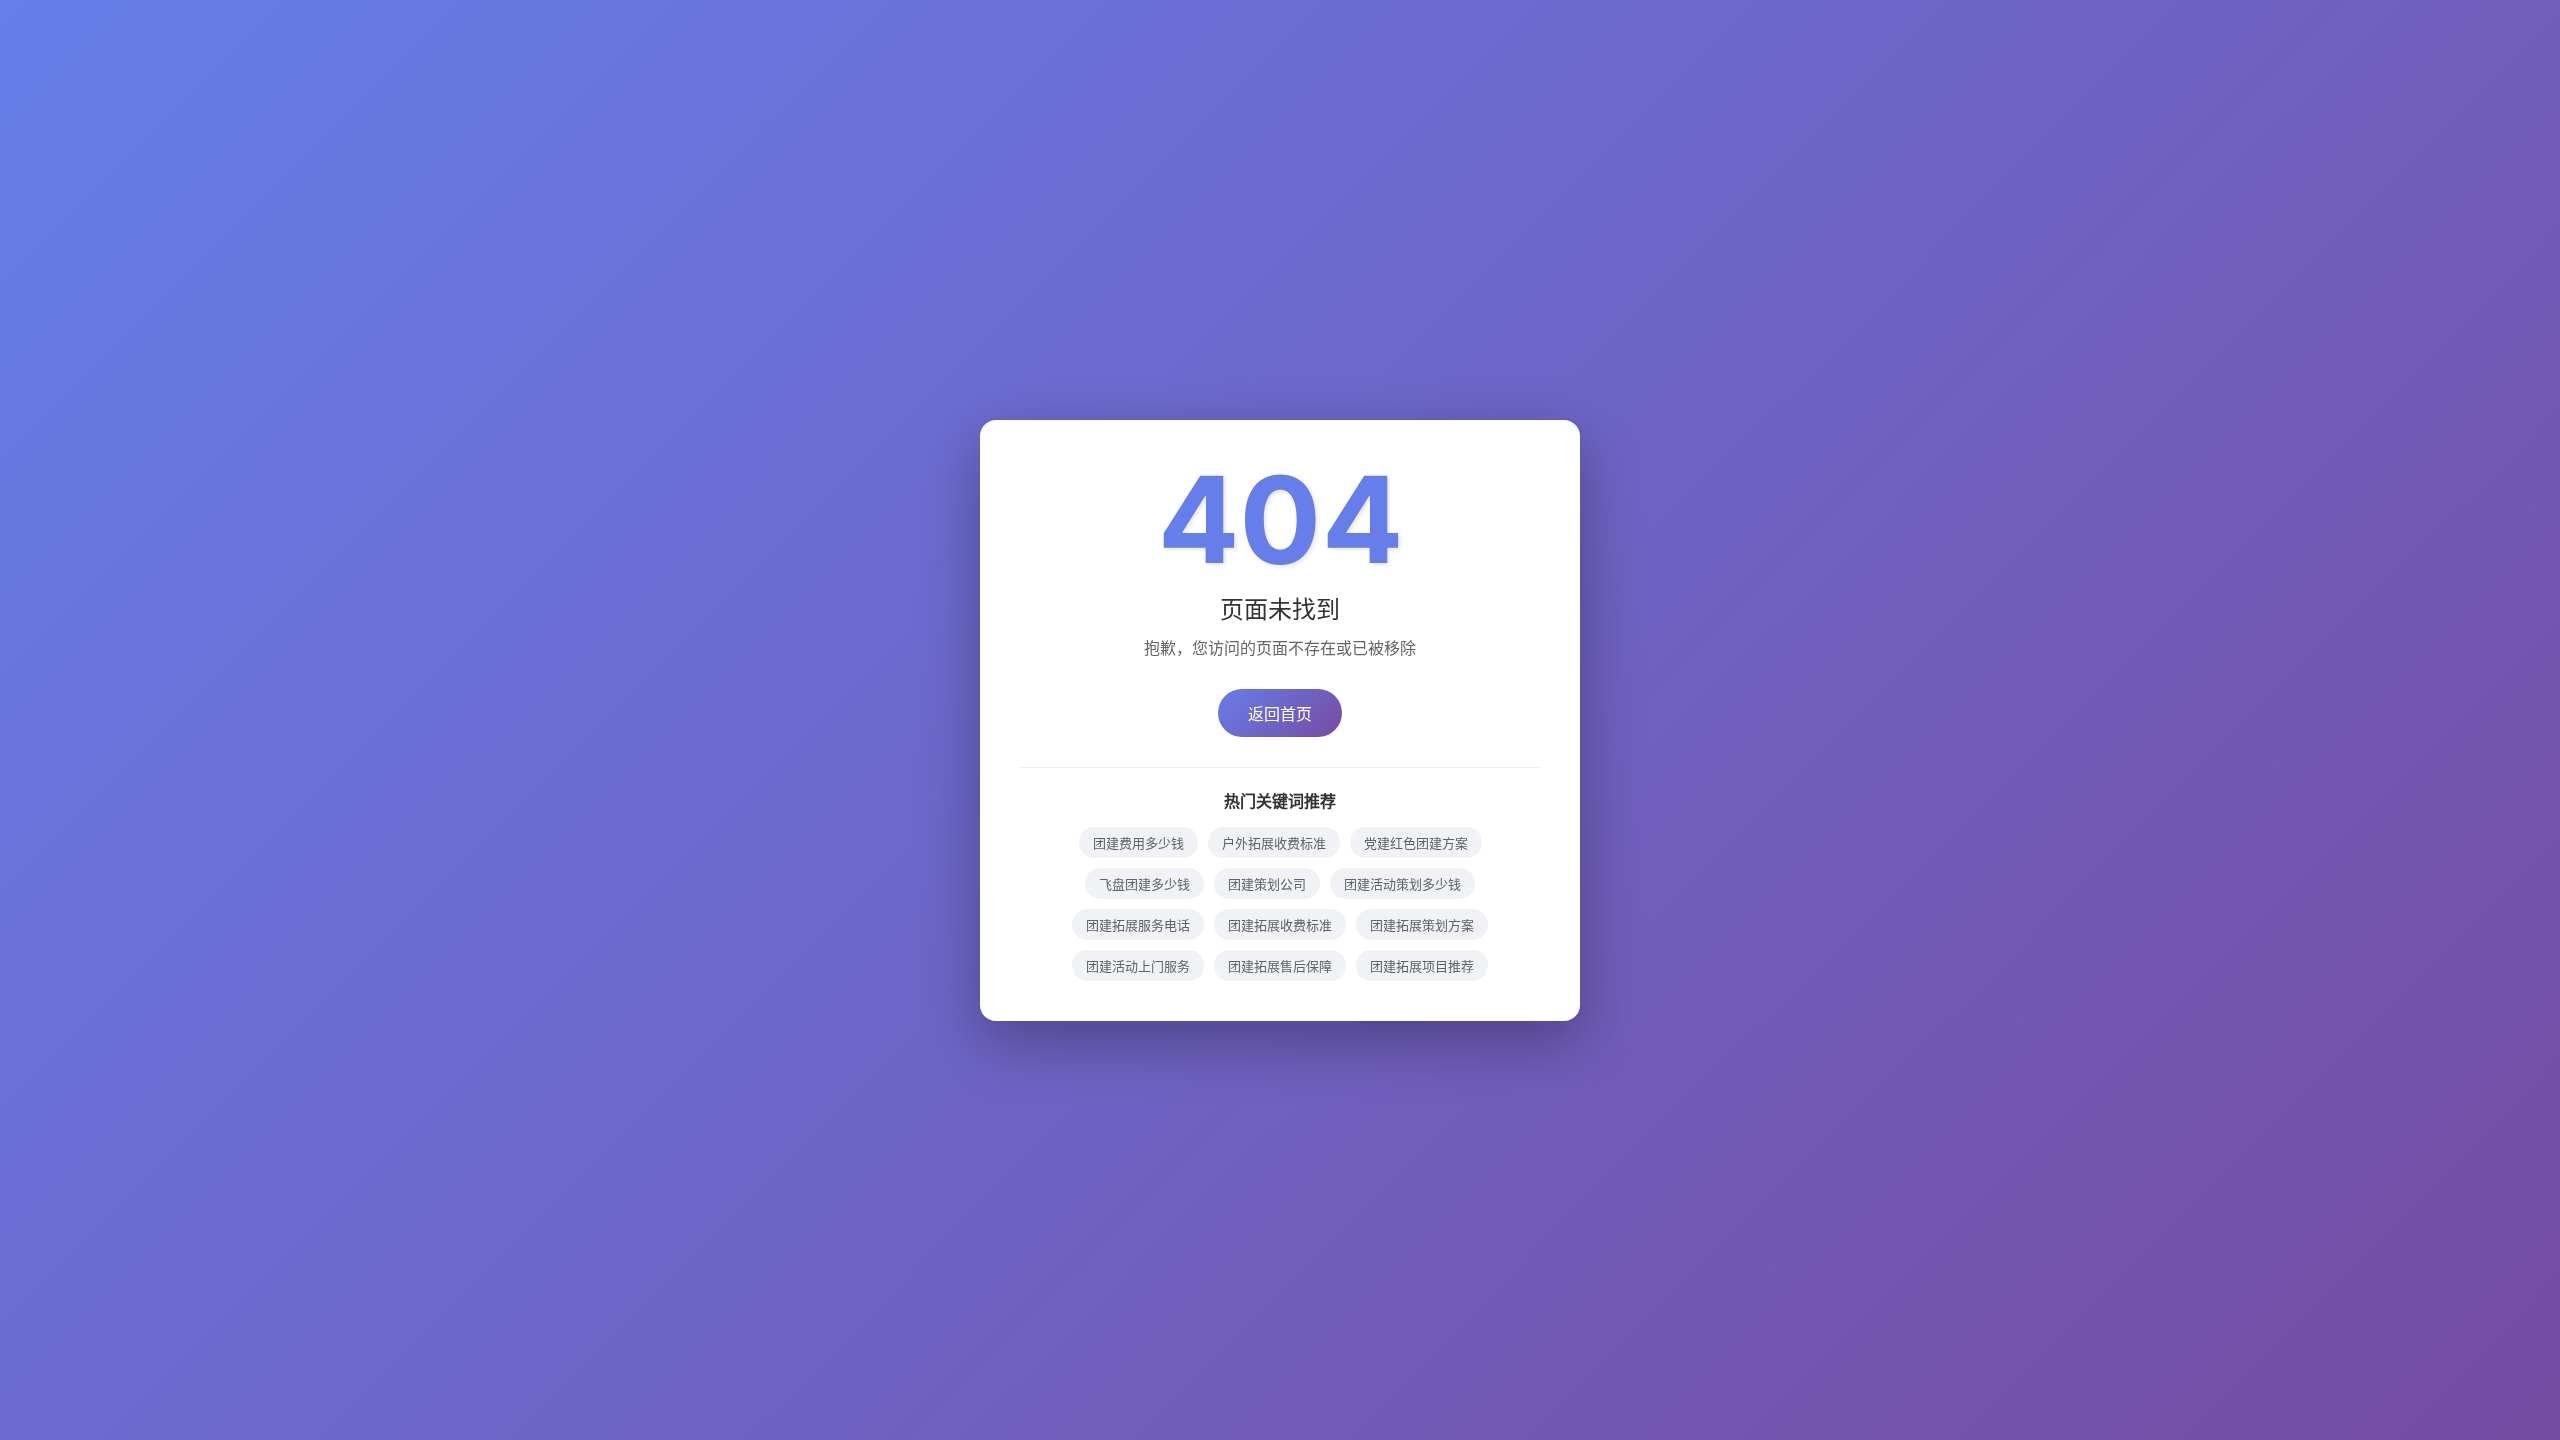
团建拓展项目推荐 (1422, 966)
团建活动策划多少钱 (1402, 884)
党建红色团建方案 (1416, 843)
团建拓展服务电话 (1138, 925)
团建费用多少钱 (1138, 843)
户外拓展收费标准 (1274, 843)
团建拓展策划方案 (1422, 925)
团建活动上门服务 (1138, 966)
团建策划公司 (1267, 884)
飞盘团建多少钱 (1144, 884)
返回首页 (1280, 714)
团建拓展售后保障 (1280, 966)
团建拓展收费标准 (1280, 925)
